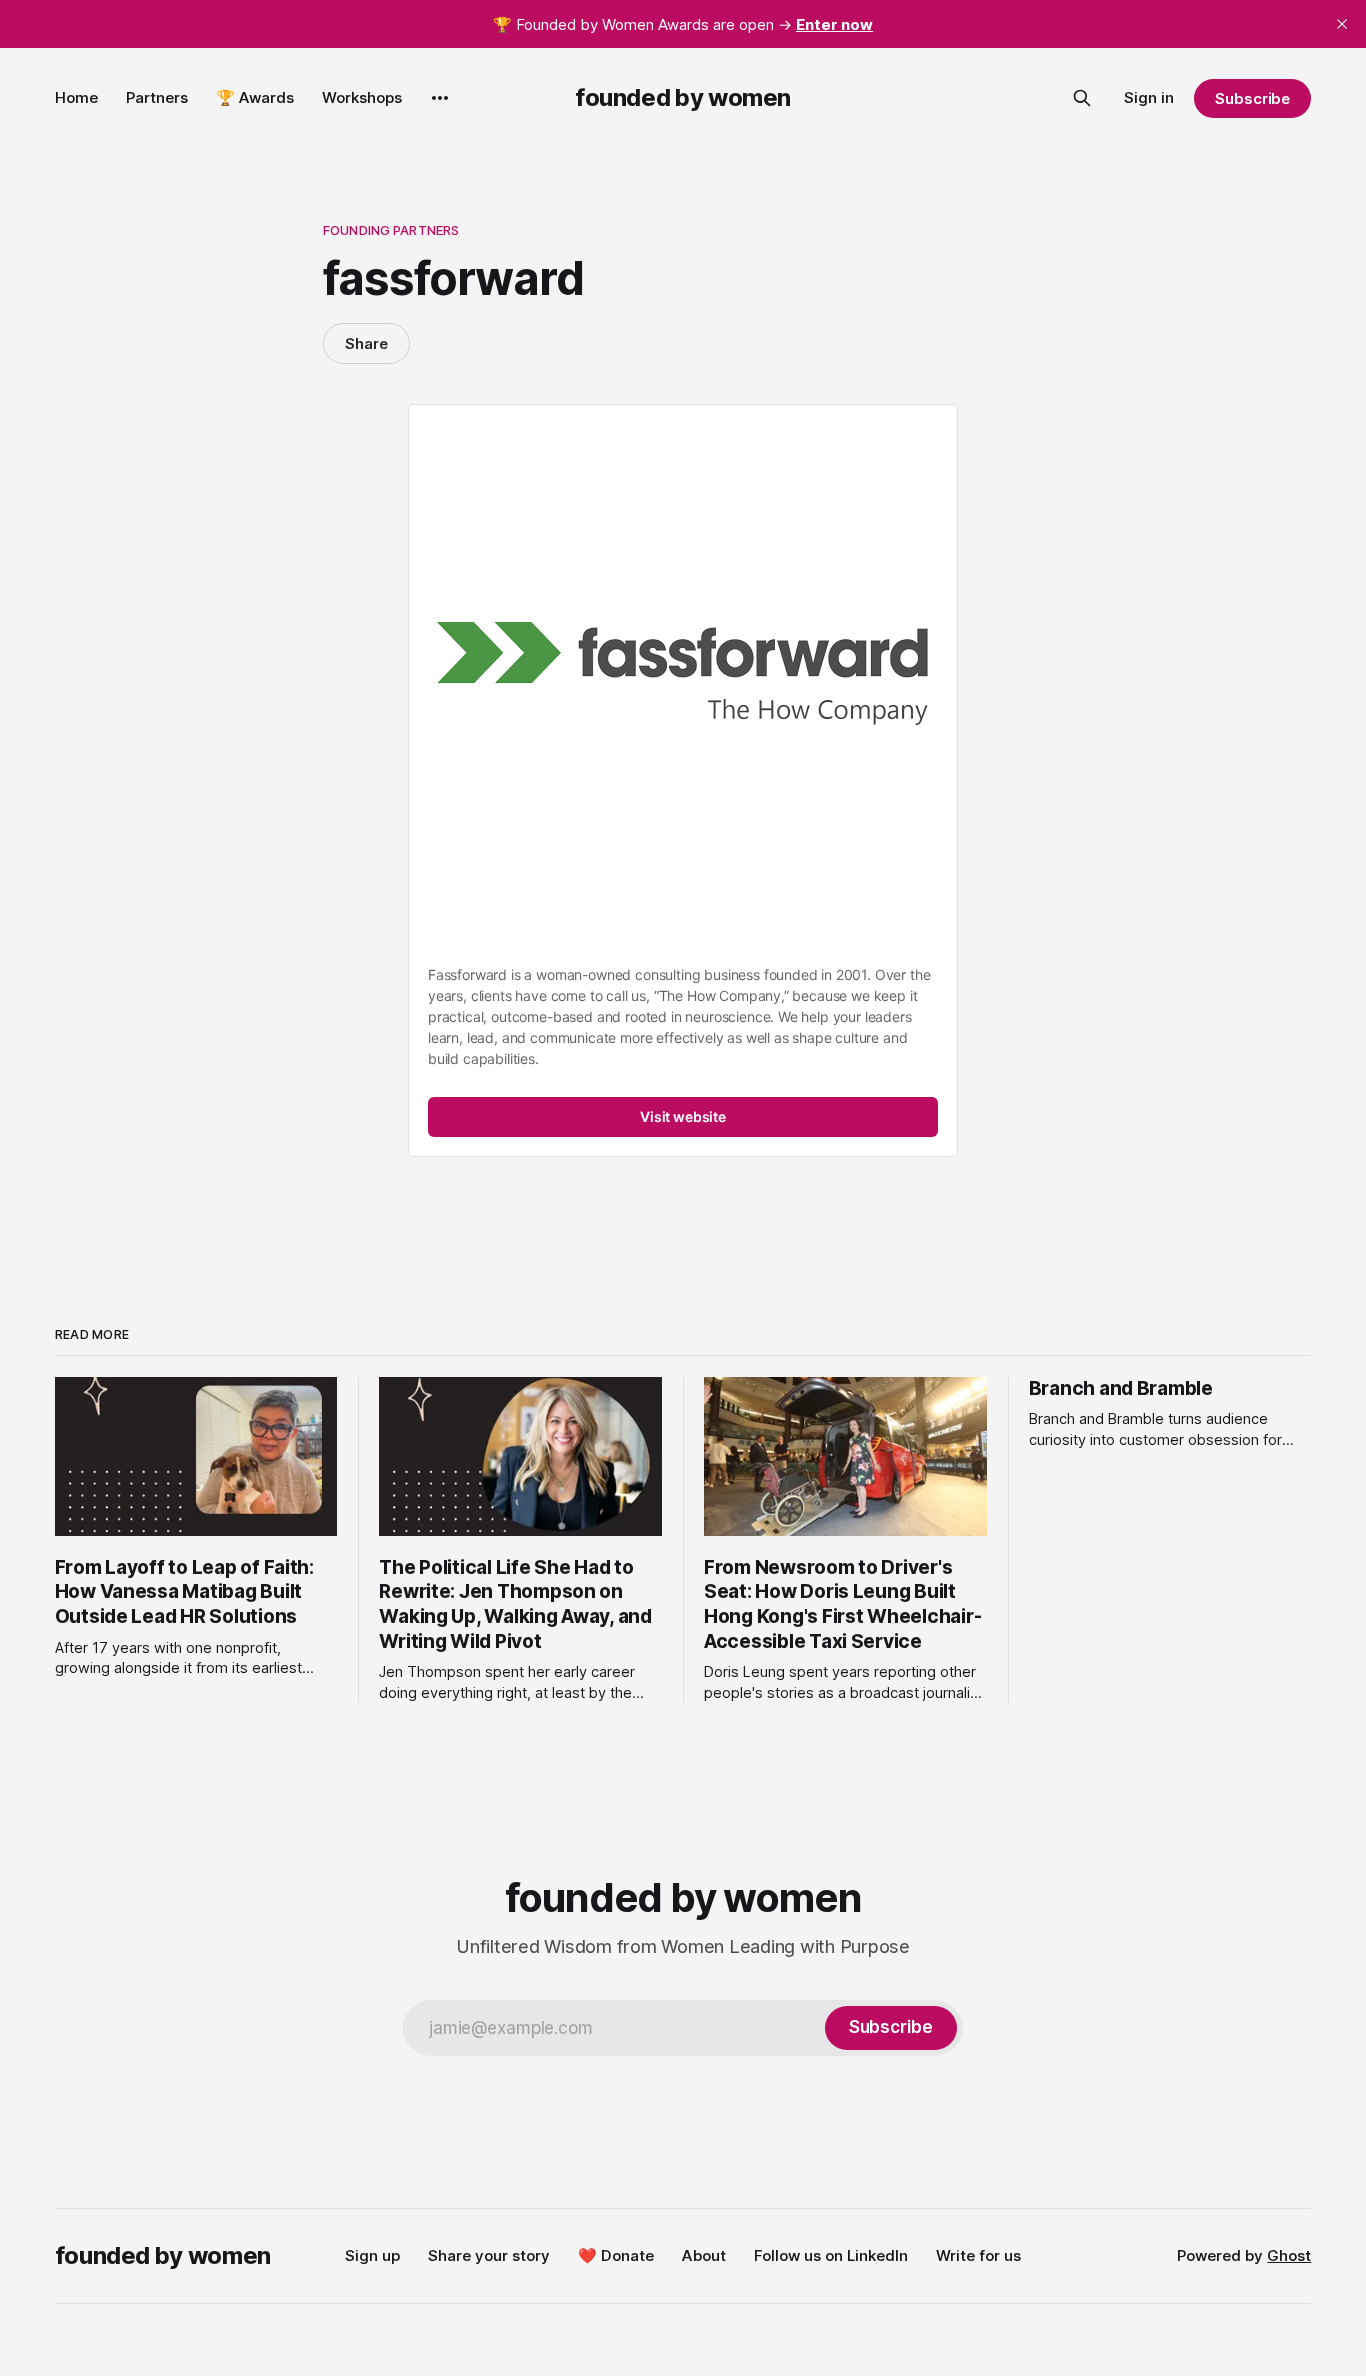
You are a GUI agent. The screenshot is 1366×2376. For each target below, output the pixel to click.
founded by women (683, 97)
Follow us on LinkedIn (831, 2255)
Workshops (362, 97)
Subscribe (1252, 98)
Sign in (1149, 97)
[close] (1342, 24)
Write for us (978, 2255)
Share (366, 343)
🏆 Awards (255, 97)
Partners (157, 97)
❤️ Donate (616, 2255)
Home (76, 97)
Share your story (489, 2255)
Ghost (1289, 2255)
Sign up (372, 2255)
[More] (440, 98)
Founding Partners (391, 230)
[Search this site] (1082, 98)
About (704, 2255)
